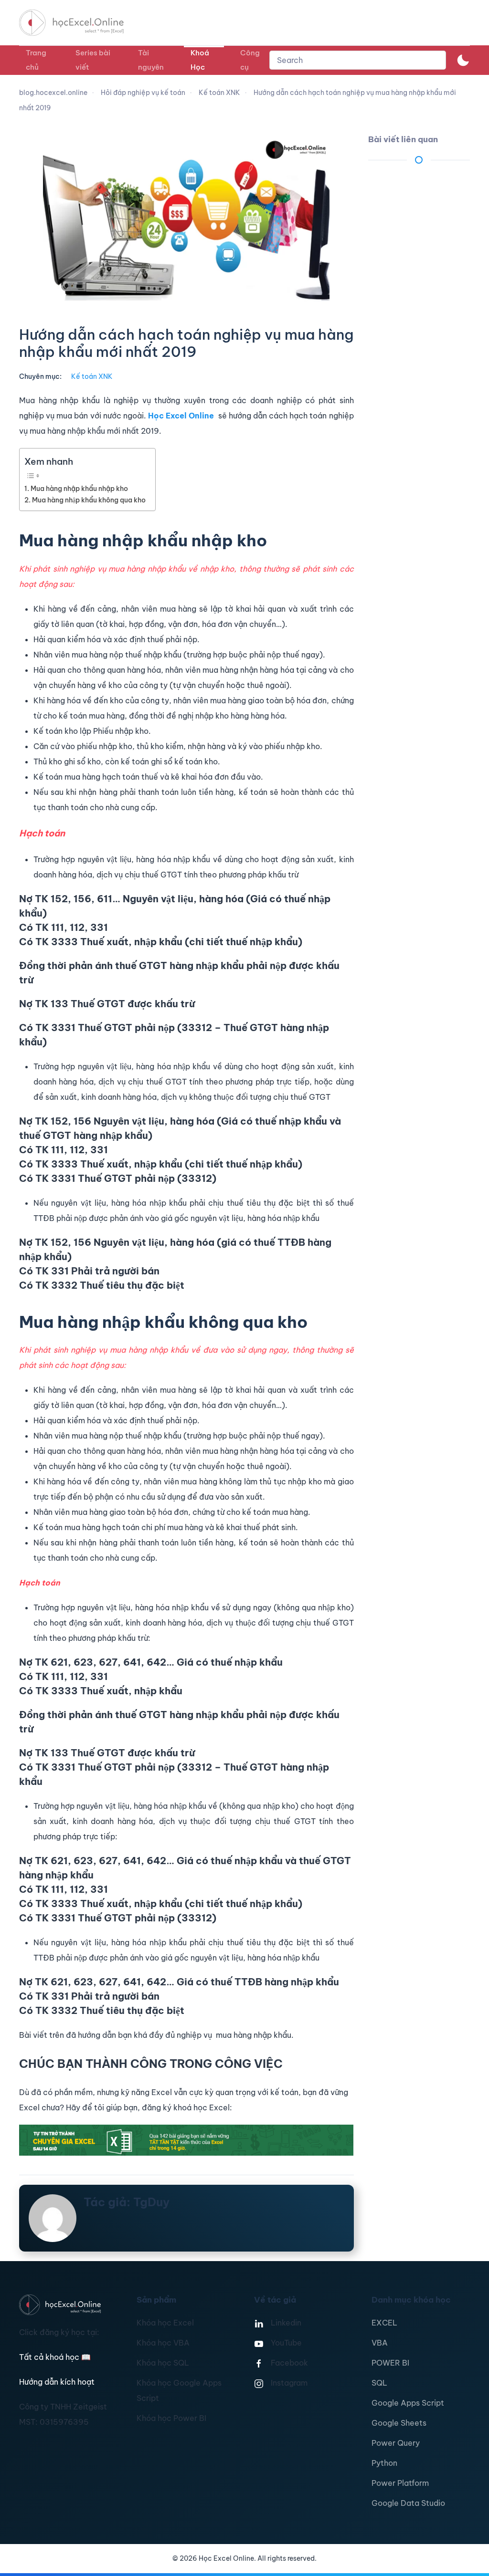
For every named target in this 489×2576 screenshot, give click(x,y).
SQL (379, 2383)
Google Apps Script (408, 2403)
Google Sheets (399, 2423)
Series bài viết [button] (93, 60)
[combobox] (358, 60)
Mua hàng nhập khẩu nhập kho (79, 489)
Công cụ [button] (250, 60)
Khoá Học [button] (200, 60)
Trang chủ (36, 60)
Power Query (396, 2443)
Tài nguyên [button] (151, 60)
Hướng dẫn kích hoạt (57, 2382)
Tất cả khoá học (55, 2357)
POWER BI (390, 2363)
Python (384, 2463)
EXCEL (384, 2323)
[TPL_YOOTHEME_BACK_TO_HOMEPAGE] (80, 23)
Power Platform (400, 2483)
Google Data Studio (408, 2503)
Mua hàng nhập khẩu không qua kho (89, 500)
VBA (380, 2343)
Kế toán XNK (92, 376)
